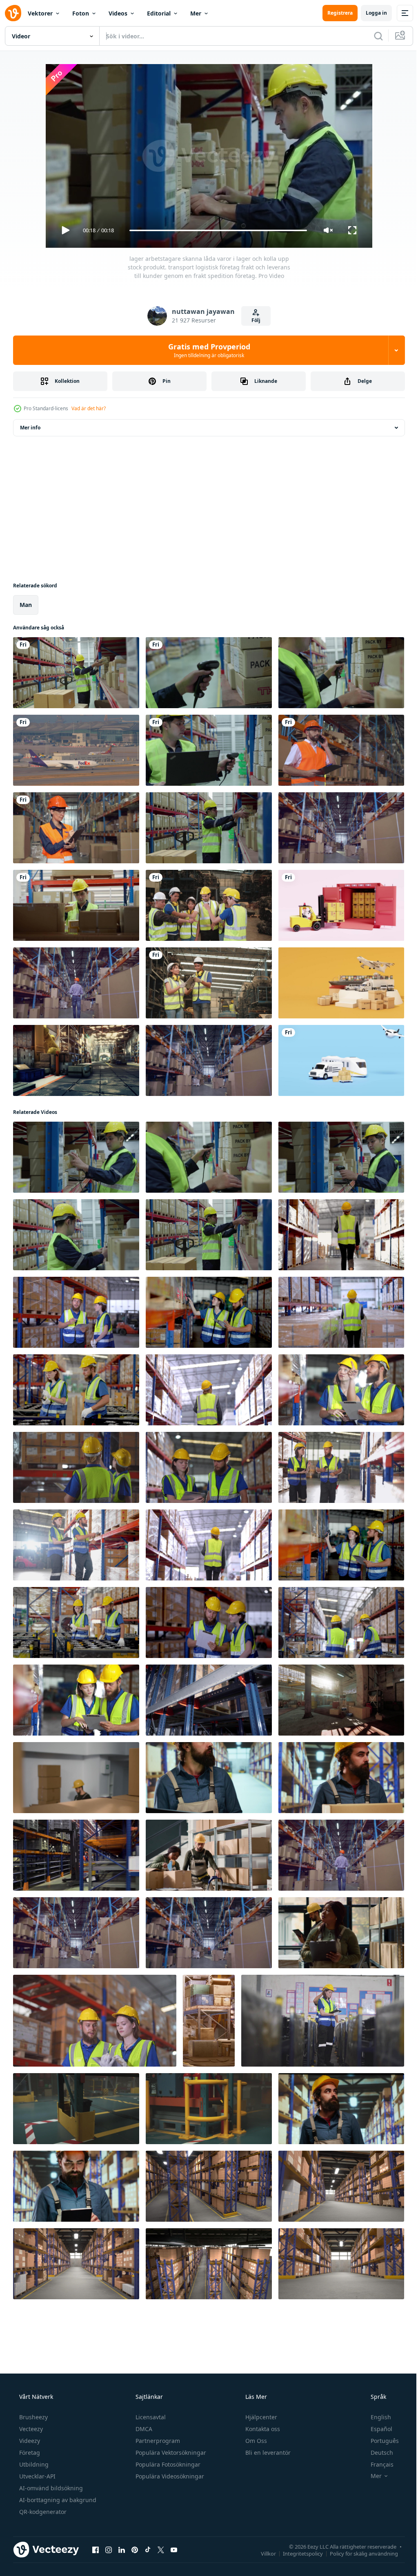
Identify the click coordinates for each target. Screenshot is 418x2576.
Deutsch (377, 2453)
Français (377, 2464)
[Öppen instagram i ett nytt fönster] (109, 2549)
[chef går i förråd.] (209, 1060)
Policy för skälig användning (358, 2553)
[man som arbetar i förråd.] (341, 828)
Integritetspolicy (297, 2553)
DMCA (143, 2429)
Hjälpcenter (260, 2417)
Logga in (370, 13)
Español (376, 2429)
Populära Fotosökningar (167, 2464)
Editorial (159, 13)
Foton (81, 13)
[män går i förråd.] (76, 983)
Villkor (262, 2553)
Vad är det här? (89, 408)
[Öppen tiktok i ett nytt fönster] (148, 2549)
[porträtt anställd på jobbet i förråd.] (76, 828)
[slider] (215, 230)
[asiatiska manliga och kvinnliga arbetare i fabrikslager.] (209, 983)
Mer (196, 13)
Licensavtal (150, 2417)
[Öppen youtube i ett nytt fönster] (174, 2549)
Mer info (30, 428)
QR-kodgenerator (42, 2512)
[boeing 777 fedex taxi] (76, 750)
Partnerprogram (157, 2441)
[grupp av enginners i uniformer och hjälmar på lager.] (209, 905)
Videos (118, 13)
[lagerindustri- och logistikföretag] (76, 1060)
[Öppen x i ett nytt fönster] (161, 2549)
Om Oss (255, 2441)
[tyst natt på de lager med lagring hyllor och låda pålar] (76, 2109)
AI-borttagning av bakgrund (57, 2500)
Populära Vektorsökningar (170, 2453)
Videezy (29, 2441)
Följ (253, 320)
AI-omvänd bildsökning (50, 2488)
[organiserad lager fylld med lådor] (341, 1700)
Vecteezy (30, 2429)
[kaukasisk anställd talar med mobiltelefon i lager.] (341, 750)
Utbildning (33, 2464)
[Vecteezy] (13, 13)
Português (379, 2441)
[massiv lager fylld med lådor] (209, 2109)
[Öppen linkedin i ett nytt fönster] (122, 2549)
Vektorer (40, 13)
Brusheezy (33, 2417)
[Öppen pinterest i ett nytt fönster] (135, 2549)
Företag (29, 2453)
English (376, 2417)
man (26, 605)
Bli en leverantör (267, 2453)
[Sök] (372, 36)
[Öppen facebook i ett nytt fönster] (96, 2549)
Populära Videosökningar (169, 2476)
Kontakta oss (262, 2429)
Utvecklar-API (37, 2476)
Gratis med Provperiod (206, 350)
